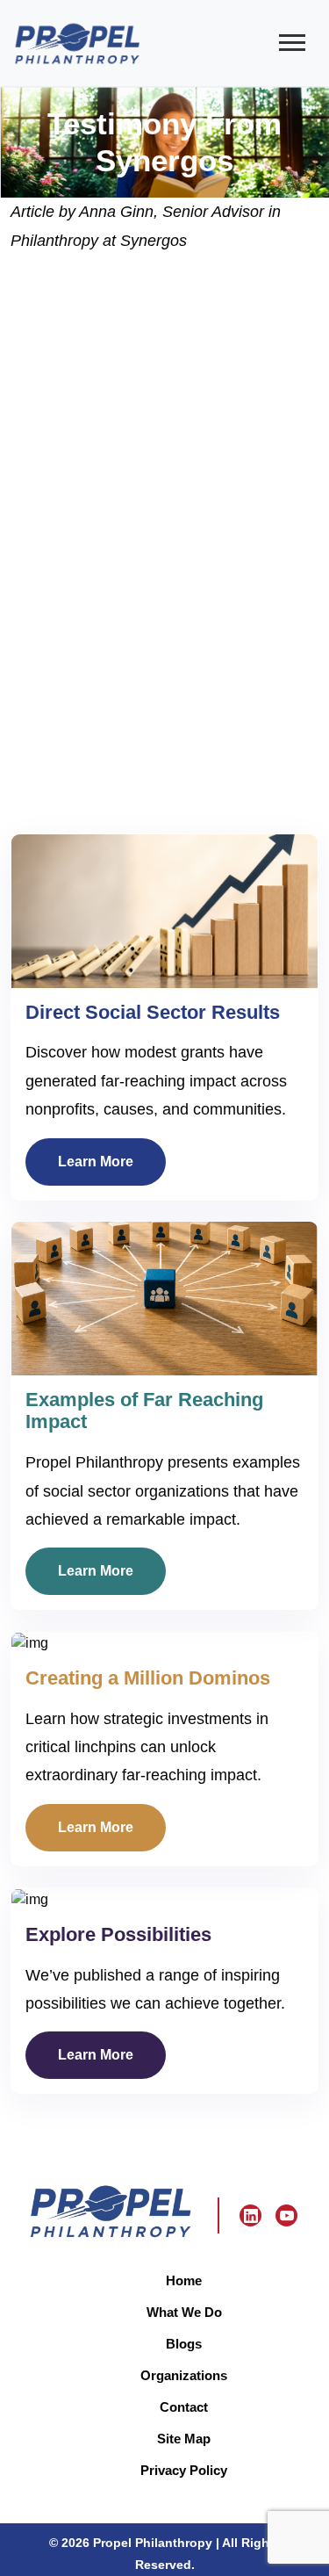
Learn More (96, 1161)
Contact (184, 2407)
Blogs (184, 2344)
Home (184, 2280)
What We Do (184, 2312)
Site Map (184, 2439)
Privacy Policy (184, 2470)
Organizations (184, 2375)
